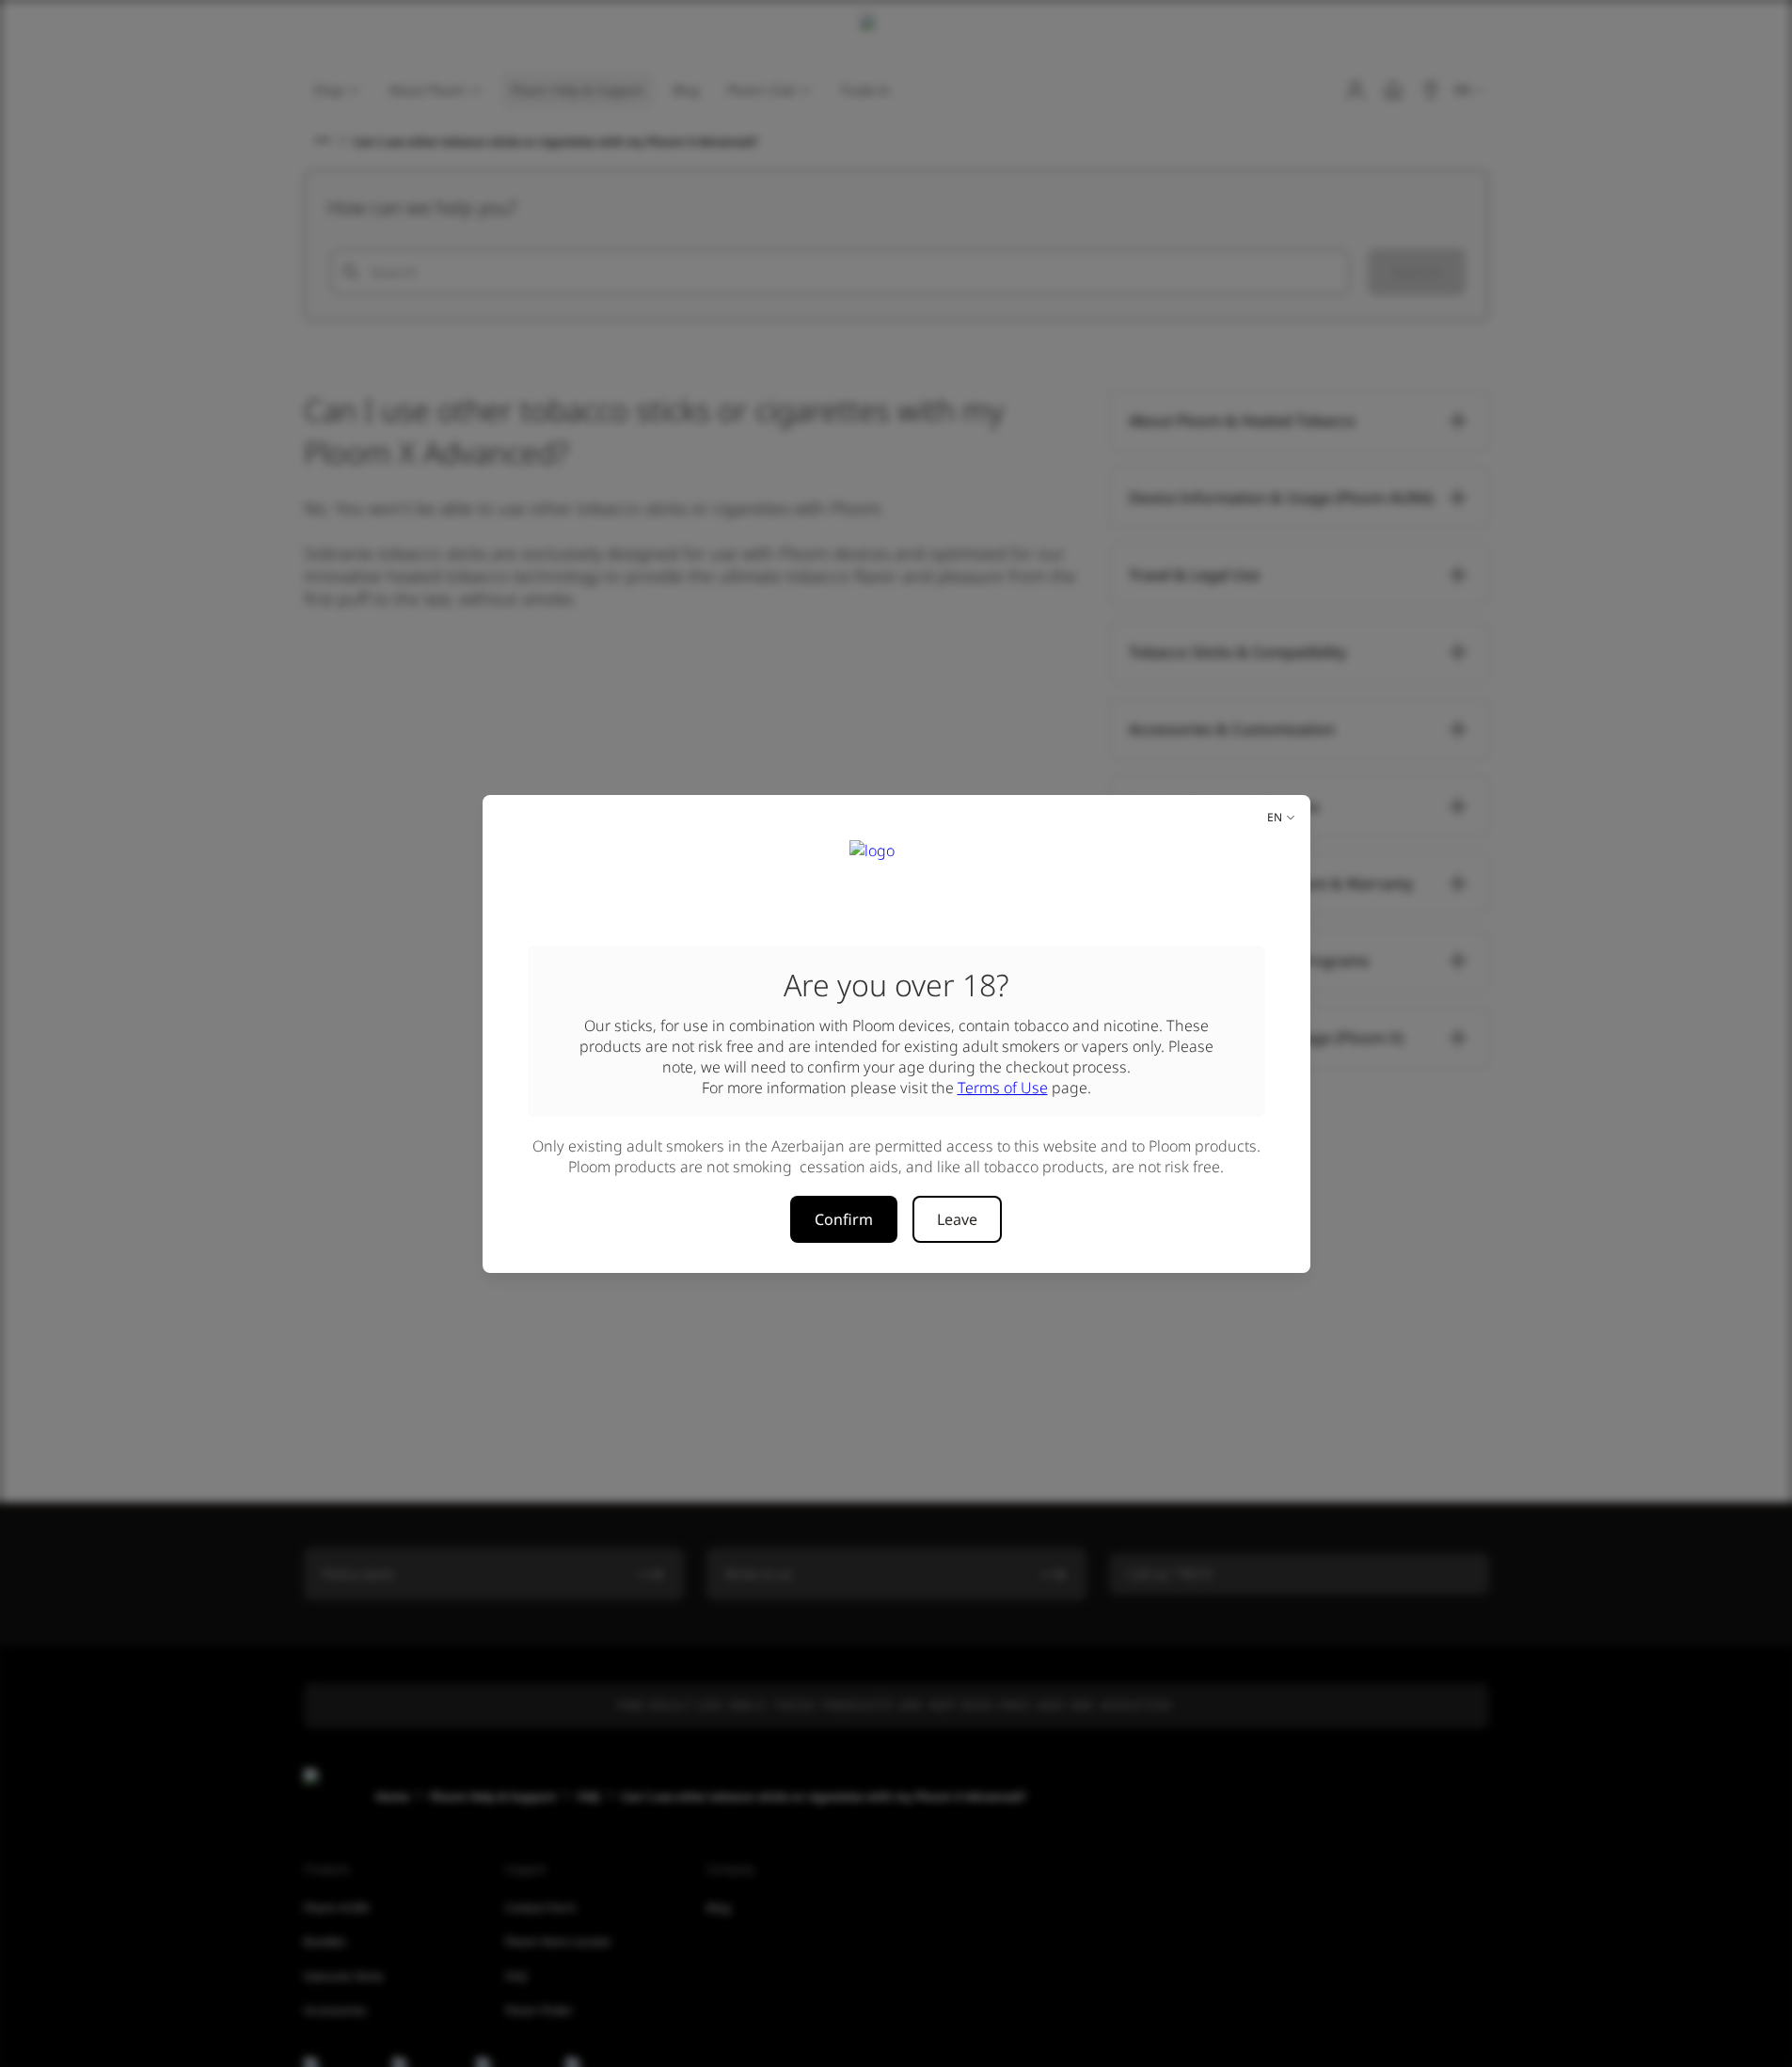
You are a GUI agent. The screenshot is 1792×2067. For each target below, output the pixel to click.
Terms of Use (1003, 1088)
